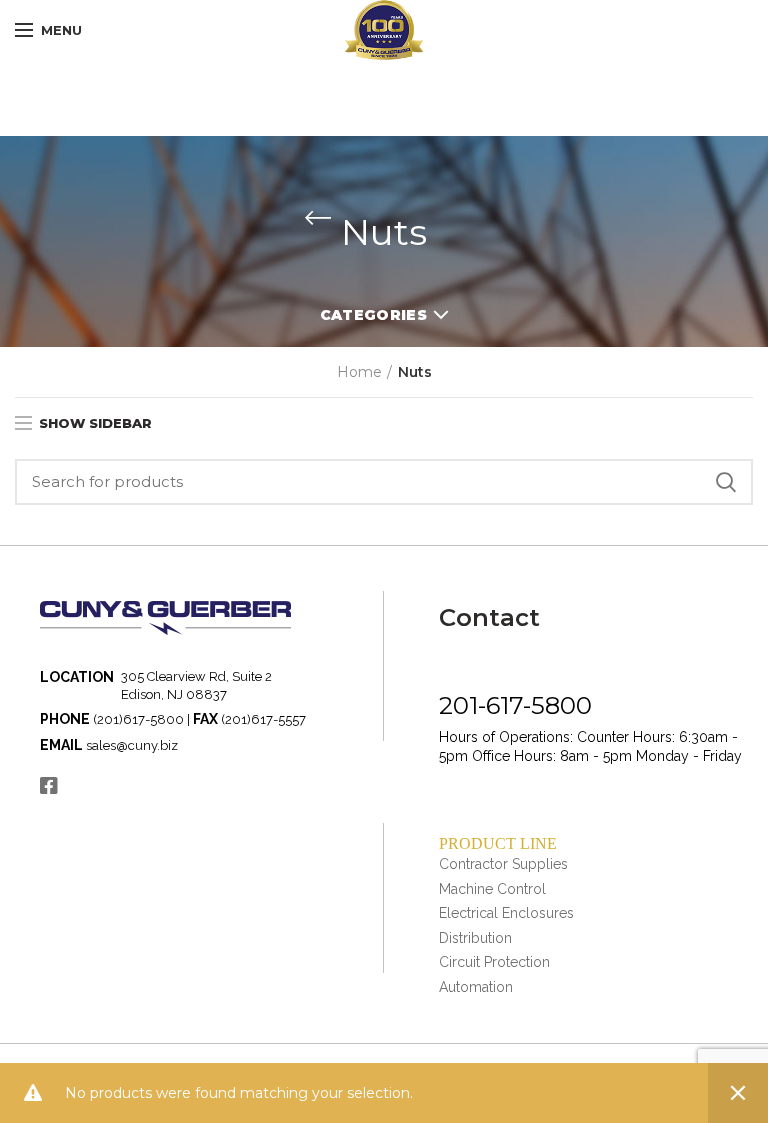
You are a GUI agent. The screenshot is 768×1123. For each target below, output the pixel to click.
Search (726, 482)
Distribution (475, 938)
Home (359, 372)
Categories (373, 315)
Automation (476, 987)
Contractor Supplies (503, 864)
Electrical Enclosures (506, 913)
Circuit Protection (494, 962)
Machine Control (492, 889)
